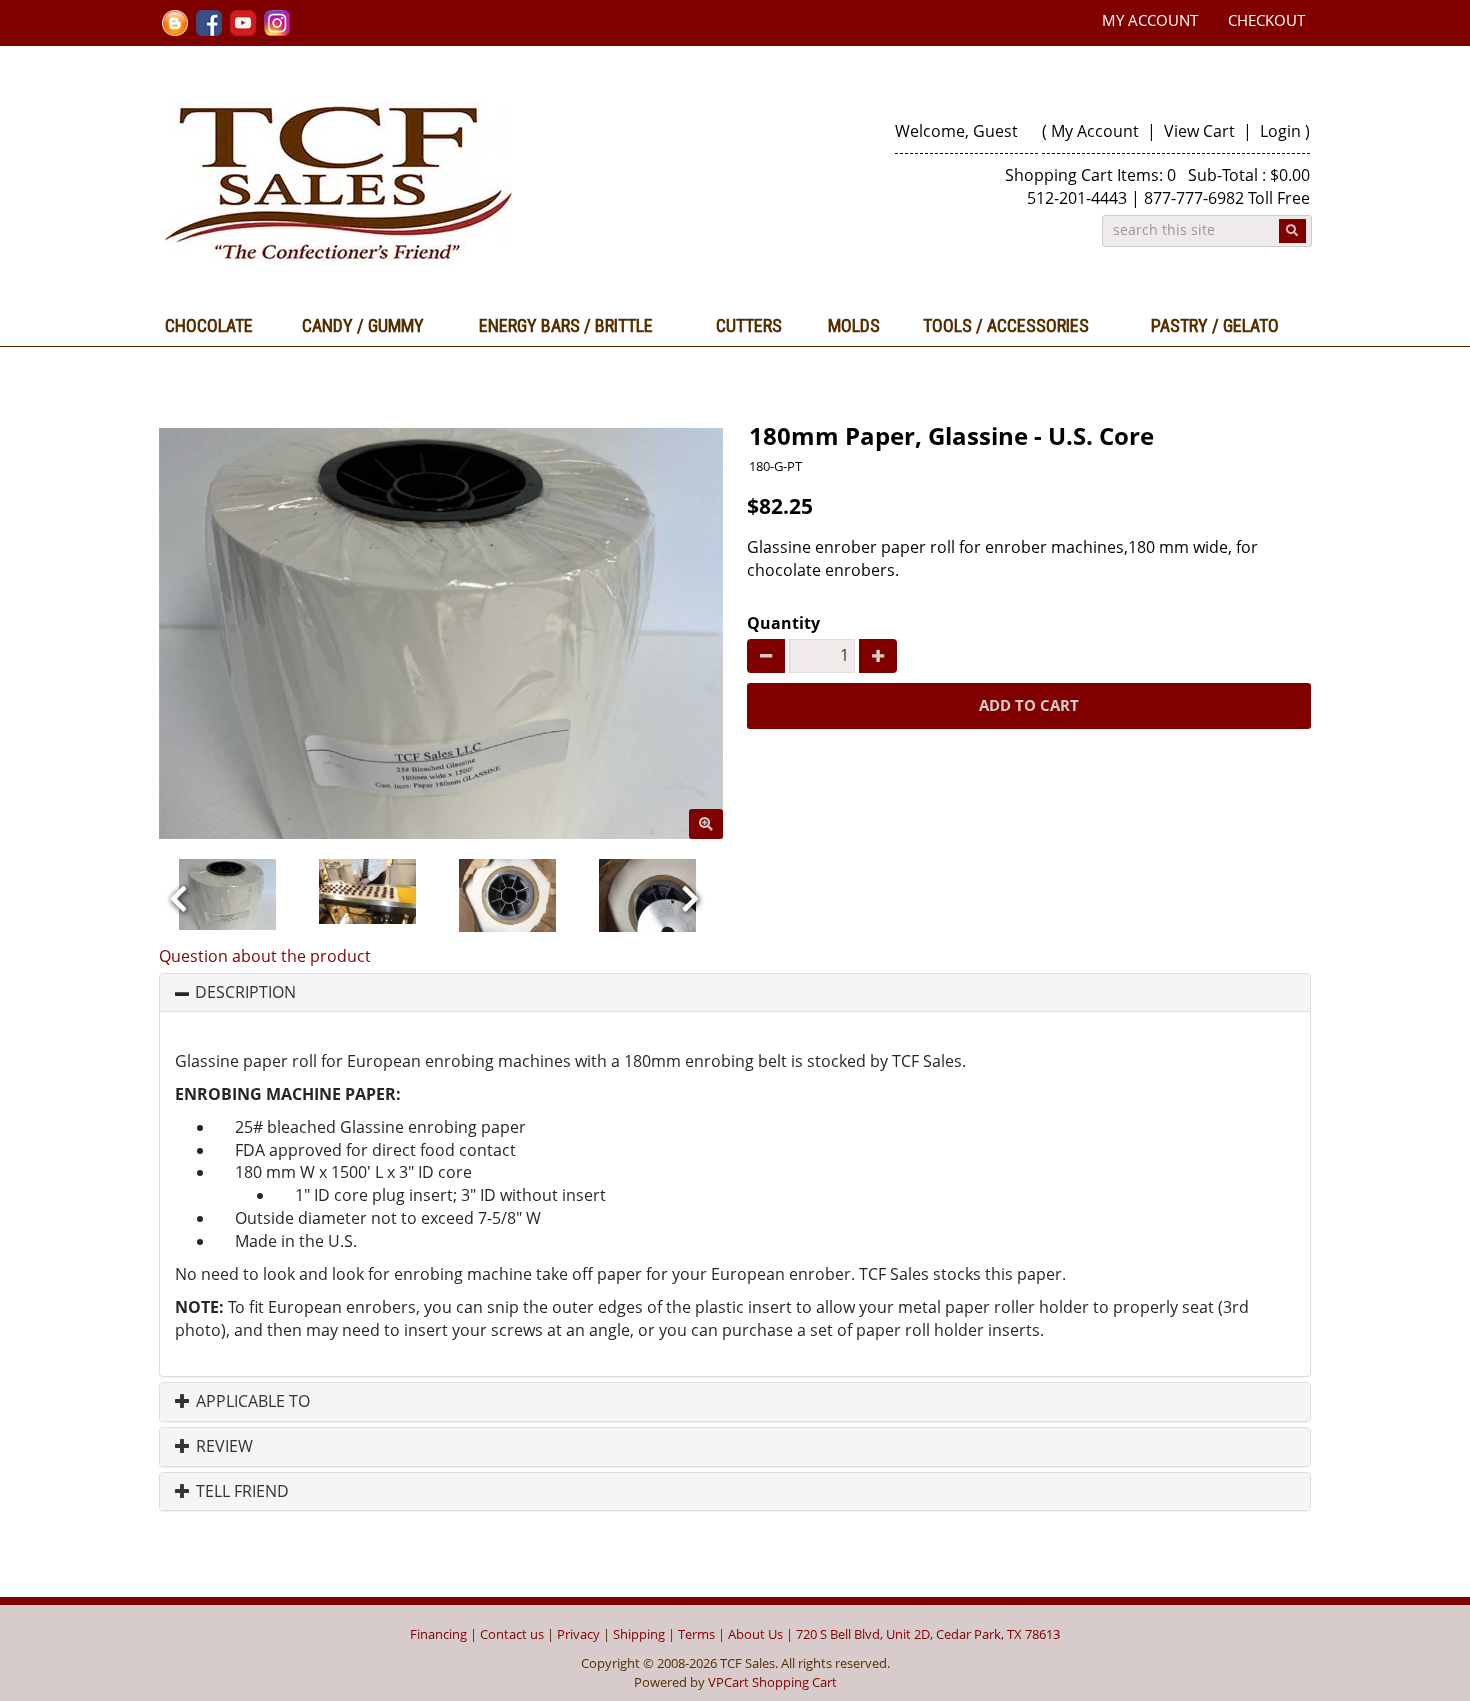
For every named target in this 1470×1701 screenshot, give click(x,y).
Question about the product (265, 956)
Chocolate (209, 325)
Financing (438, 1634)
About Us (755, 1634)
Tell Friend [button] (240, 1492)
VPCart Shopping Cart (772, 1682)
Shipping (639, 1634)
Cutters (749, 325)
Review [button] (222, 1447)
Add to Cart (1029, 705)
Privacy (578, 1634)
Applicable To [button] (251, 1402)
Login (1280, 131)
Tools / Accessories (1006, 325)
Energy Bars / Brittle (566, 325)
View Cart (1201, 131)
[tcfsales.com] (441, 183)
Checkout (1266, 20)
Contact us (512, 1634)
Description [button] (245, 993)
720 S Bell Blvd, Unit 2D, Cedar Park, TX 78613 (928, 1634)
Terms (696, 1634)
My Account (1150, 20)
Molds (854, 325)
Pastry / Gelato (1215, 325)
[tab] (735, 993)
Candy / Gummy (363, 325)
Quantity (783, 623)
